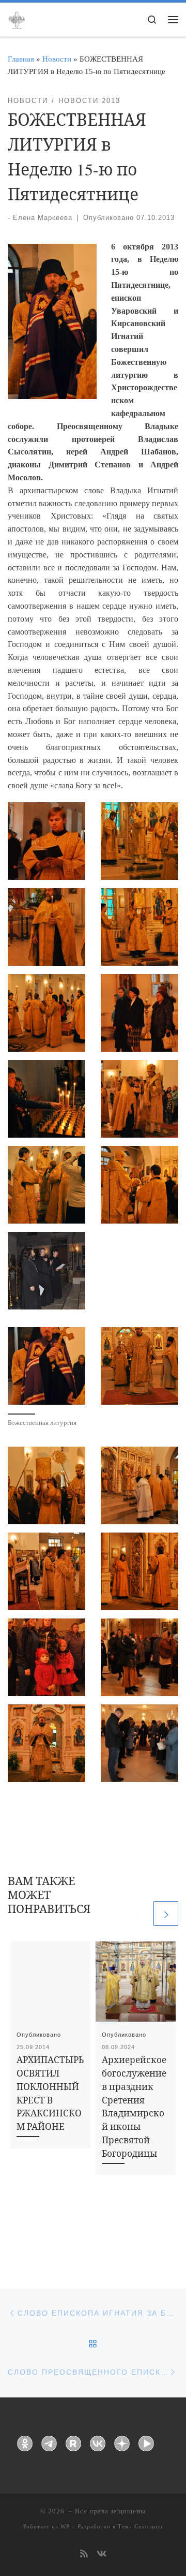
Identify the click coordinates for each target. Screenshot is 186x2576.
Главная (21, 59)
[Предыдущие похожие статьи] (139, 1913)
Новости (57, 59)
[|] (17, 19)
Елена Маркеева (43, 218)
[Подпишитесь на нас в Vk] (102, 2555)
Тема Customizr (141, 2526)
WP (65, 2526)
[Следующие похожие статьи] (166, 1913)
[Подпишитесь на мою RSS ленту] (84, 2555)
